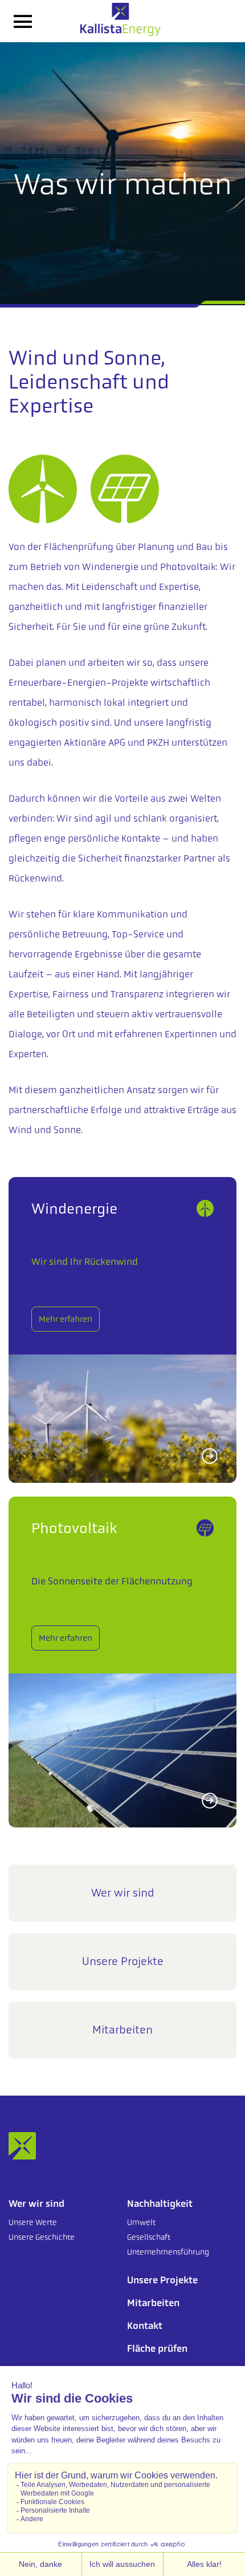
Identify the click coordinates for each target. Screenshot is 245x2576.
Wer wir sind (123, 1893)
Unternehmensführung (168, 2252)
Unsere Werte (33, 2222)
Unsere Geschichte (42, 2237)
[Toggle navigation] (23, 21)
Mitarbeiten (122, 2030)
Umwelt (141, 2222)
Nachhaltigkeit (160, 2203)
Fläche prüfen (157, 2348)
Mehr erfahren (66, 1319)
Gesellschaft (149, 2237)
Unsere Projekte (123, 1961)
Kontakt (145, 2326)
